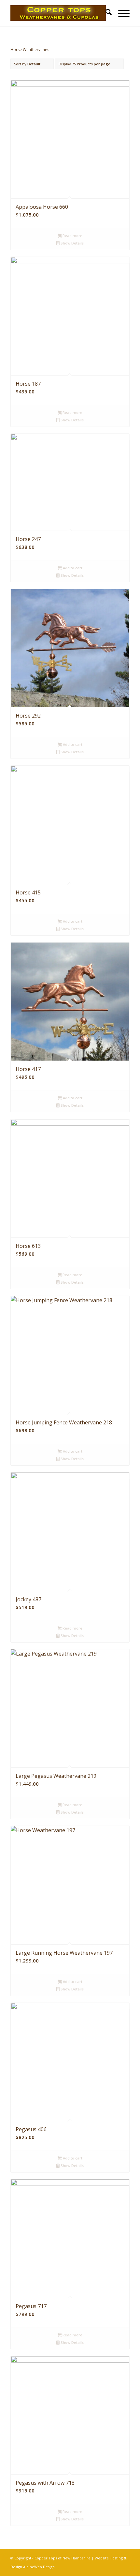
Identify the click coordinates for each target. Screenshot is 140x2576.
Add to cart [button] (72, 568)
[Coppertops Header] (58, 13)
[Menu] (121, 13)
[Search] (105, 13)
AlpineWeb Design (39, 2567)
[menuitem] (105, 13)
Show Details (72, 243)
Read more (72, 236)
